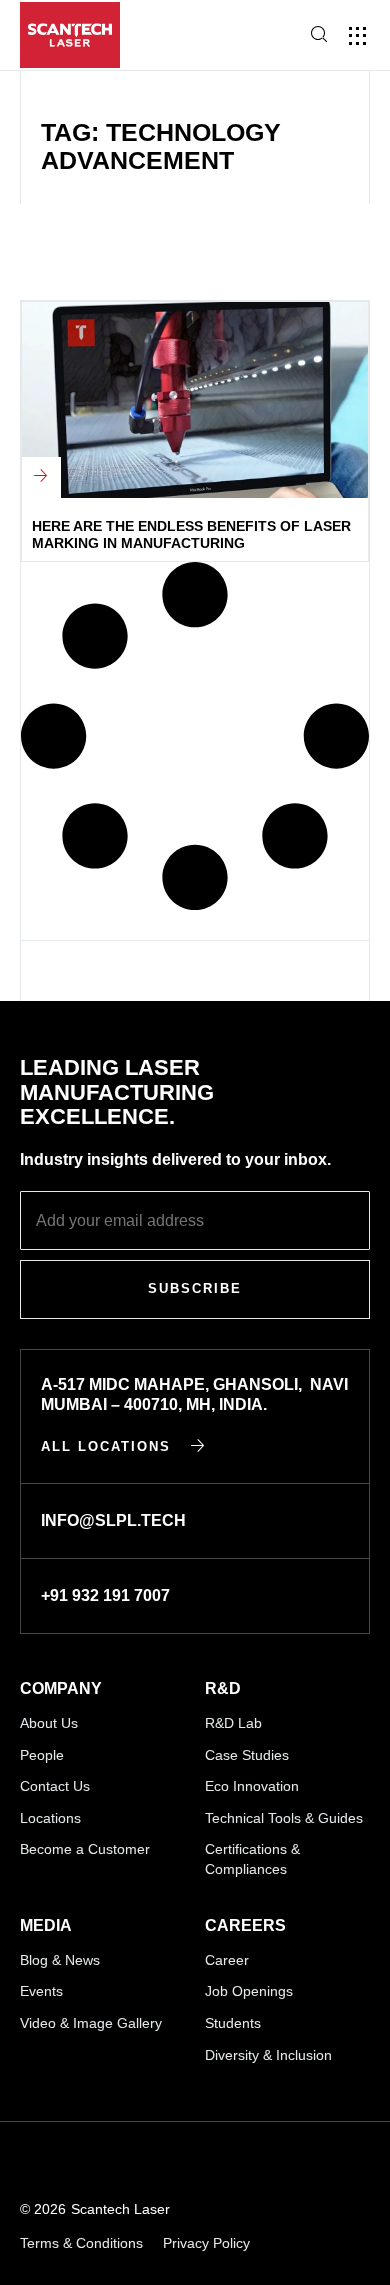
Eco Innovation (252, 1786)
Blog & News (60, 1960)
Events (41, 1991)
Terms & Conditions (81, 2243)
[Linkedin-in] (29, 2161)
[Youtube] (78, 2161)
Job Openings (249, 1991)
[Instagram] (127, 2161)
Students (233, 2023)
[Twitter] (225, 2161)
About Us (49, 1723)
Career (227, 1960)
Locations (50, 1818)
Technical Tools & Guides (284, 1818)
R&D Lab (233, 1723)
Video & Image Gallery (91, 2023)
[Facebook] (176, 2161)
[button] (357, 35)
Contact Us (55, 1786)
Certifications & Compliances (252, 1859)
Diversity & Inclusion (268, 2055)
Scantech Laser (120, 2209)
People (42, 1755)
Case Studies (247, 1755)
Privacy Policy (206, 2243)
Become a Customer (85, 1849)
